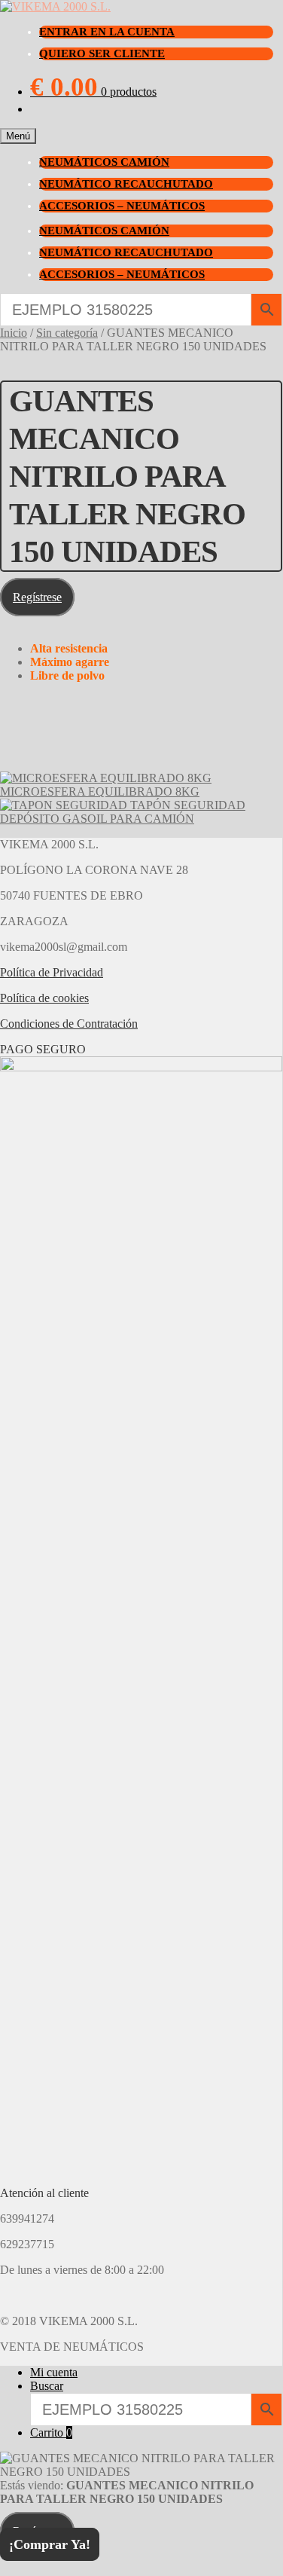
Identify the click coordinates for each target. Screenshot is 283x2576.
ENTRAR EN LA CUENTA (107, 32)
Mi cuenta (54, 2372)
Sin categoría (67, 333)
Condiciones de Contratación (69, 1024)
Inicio (14, 333)
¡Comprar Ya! (50, 2544)
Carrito (51, 2432)
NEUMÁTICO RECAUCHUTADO (126, 184)
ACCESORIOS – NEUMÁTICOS (122, 206)
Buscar (47, 2386)
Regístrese (37, 597)
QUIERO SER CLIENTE (102, 53)
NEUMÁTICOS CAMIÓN (104, 162)
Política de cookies (44, 998)
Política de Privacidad (52, 972)
